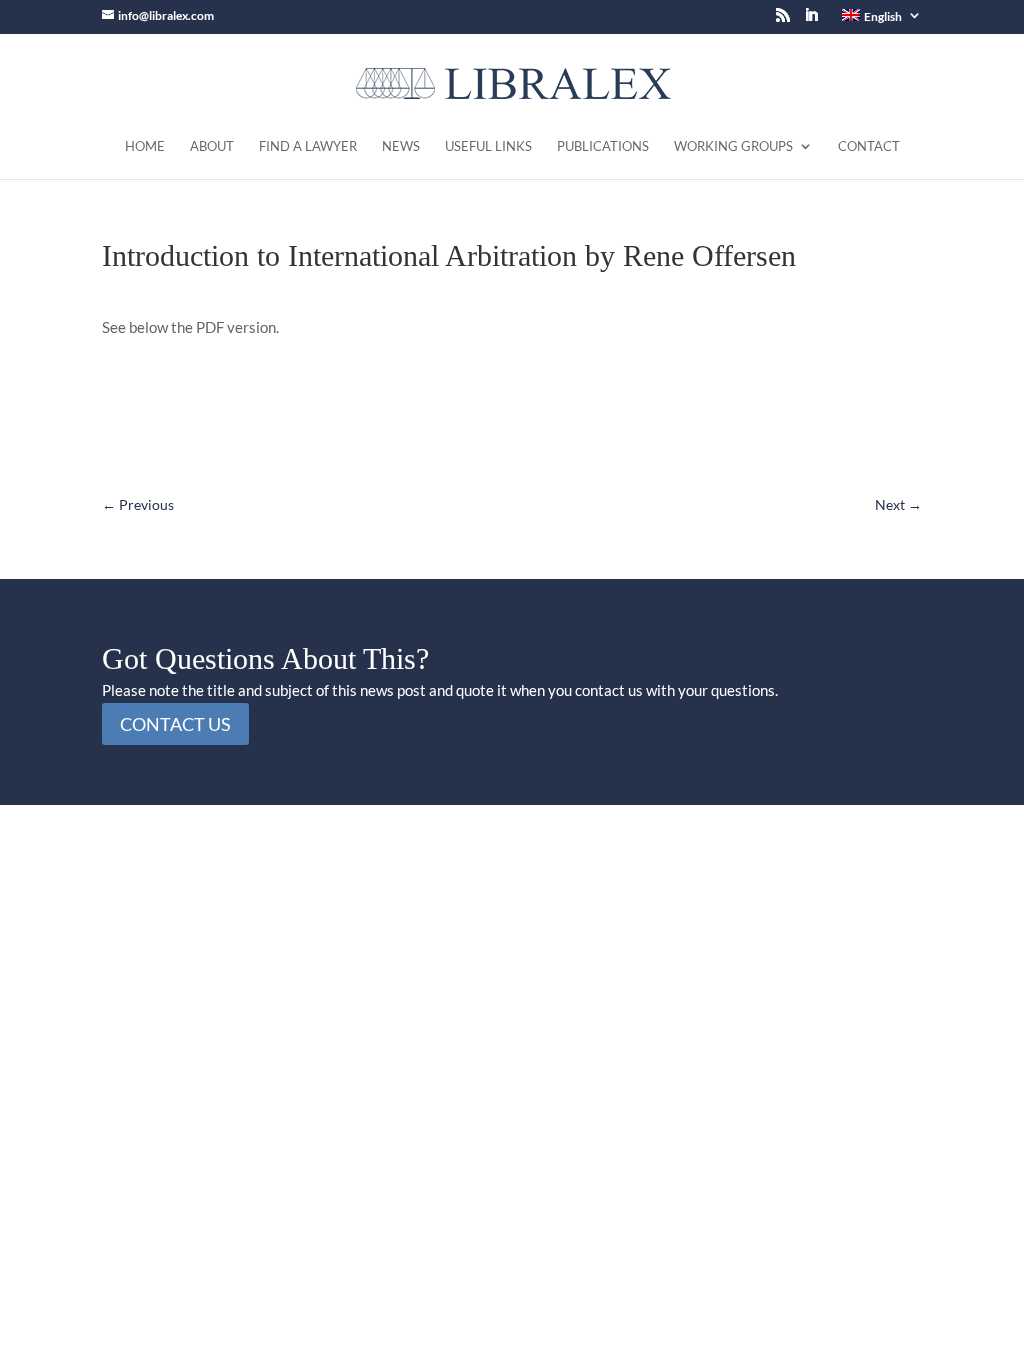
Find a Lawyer (308, 146)
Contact (869, 146)
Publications (603, 146)
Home (145, 146)
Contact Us (175, 724)
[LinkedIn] (811, 21)
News (401, 146)
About (212, 146)
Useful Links (488, 146)
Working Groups (733, 146)
